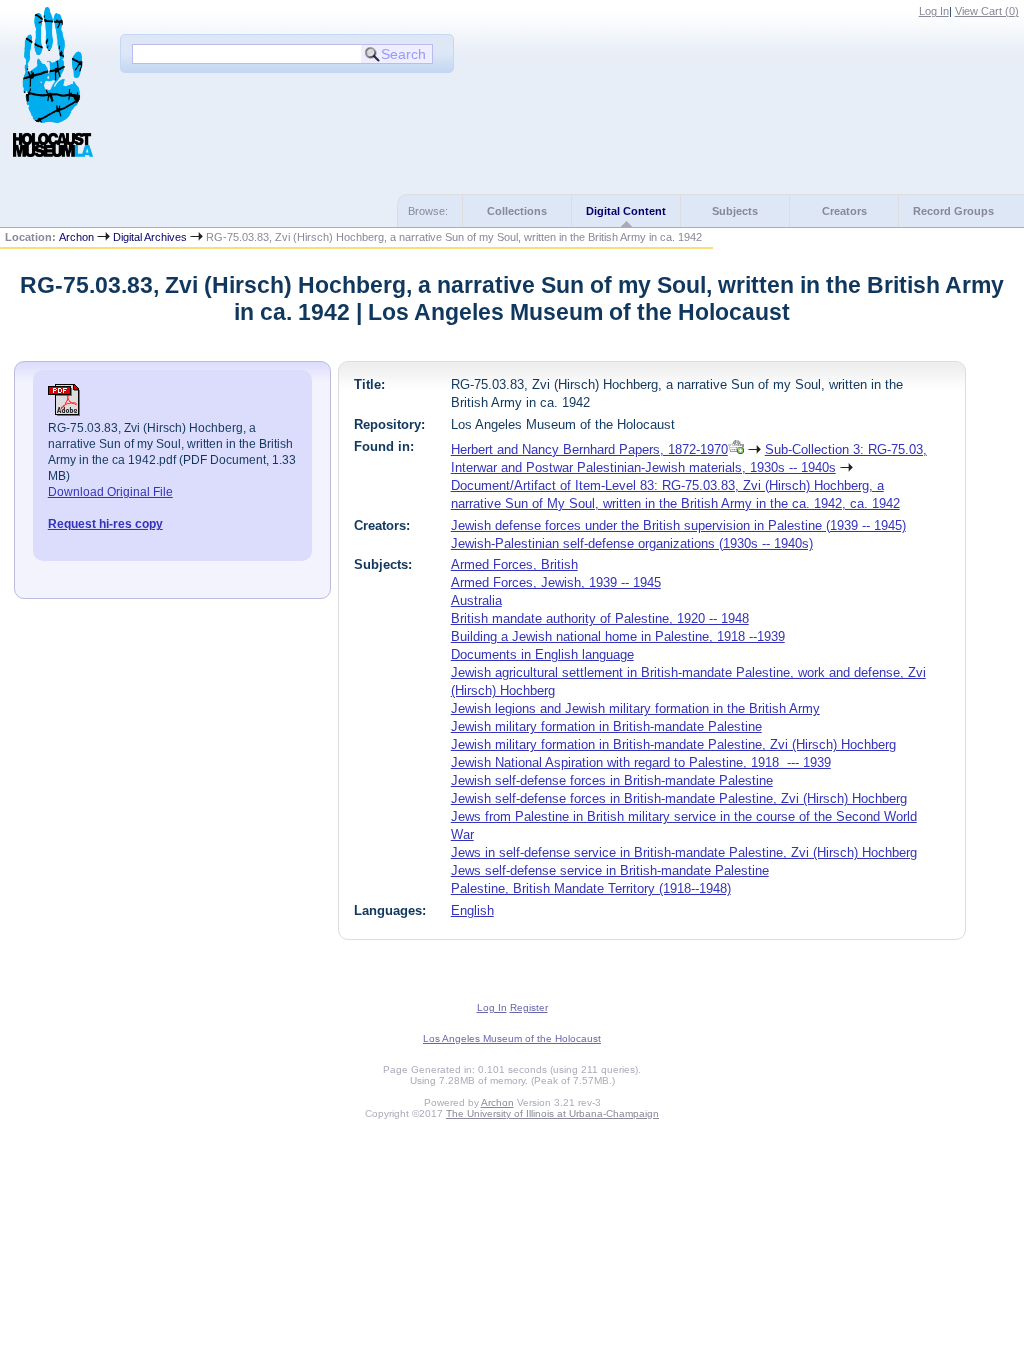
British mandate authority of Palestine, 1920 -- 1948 (600, 618)
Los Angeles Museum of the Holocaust (512, 1038)
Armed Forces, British (514, 564)
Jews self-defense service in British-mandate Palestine (610, 870)
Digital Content (626, 211)
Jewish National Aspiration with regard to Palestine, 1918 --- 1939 (641, 762)
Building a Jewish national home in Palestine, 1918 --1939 (618, 636)
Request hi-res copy (105, 524)
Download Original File (110, 492)
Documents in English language (542, 654)
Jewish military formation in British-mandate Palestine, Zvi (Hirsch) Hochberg (673, 744)
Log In (934, 11)
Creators (844, 211)
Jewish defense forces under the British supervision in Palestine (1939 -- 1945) (678, 525)
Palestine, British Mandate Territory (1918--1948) (591, 888)
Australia (476, 600)
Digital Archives (150, 237)
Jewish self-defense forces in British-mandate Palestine (612, 780)
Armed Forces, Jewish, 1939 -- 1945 (556, 582)
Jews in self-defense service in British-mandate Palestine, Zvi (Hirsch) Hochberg (684, 852)
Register (529, 1007)
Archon (76, 237)
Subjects (735, 211)
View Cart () (987, 11)
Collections (517, 211)
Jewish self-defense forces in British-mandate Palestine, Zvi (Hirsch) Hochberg (679, 798)
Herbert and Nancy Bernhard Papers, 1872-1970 (589, 449)
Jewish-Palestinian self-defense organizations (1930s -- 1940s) (632, 543)
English (472, 910)
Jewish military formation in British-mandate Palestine (606, 726)
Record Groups (953, 211)
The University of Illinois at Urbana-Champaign (552, 1113)
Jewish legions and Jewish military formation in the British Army (635, 708)
